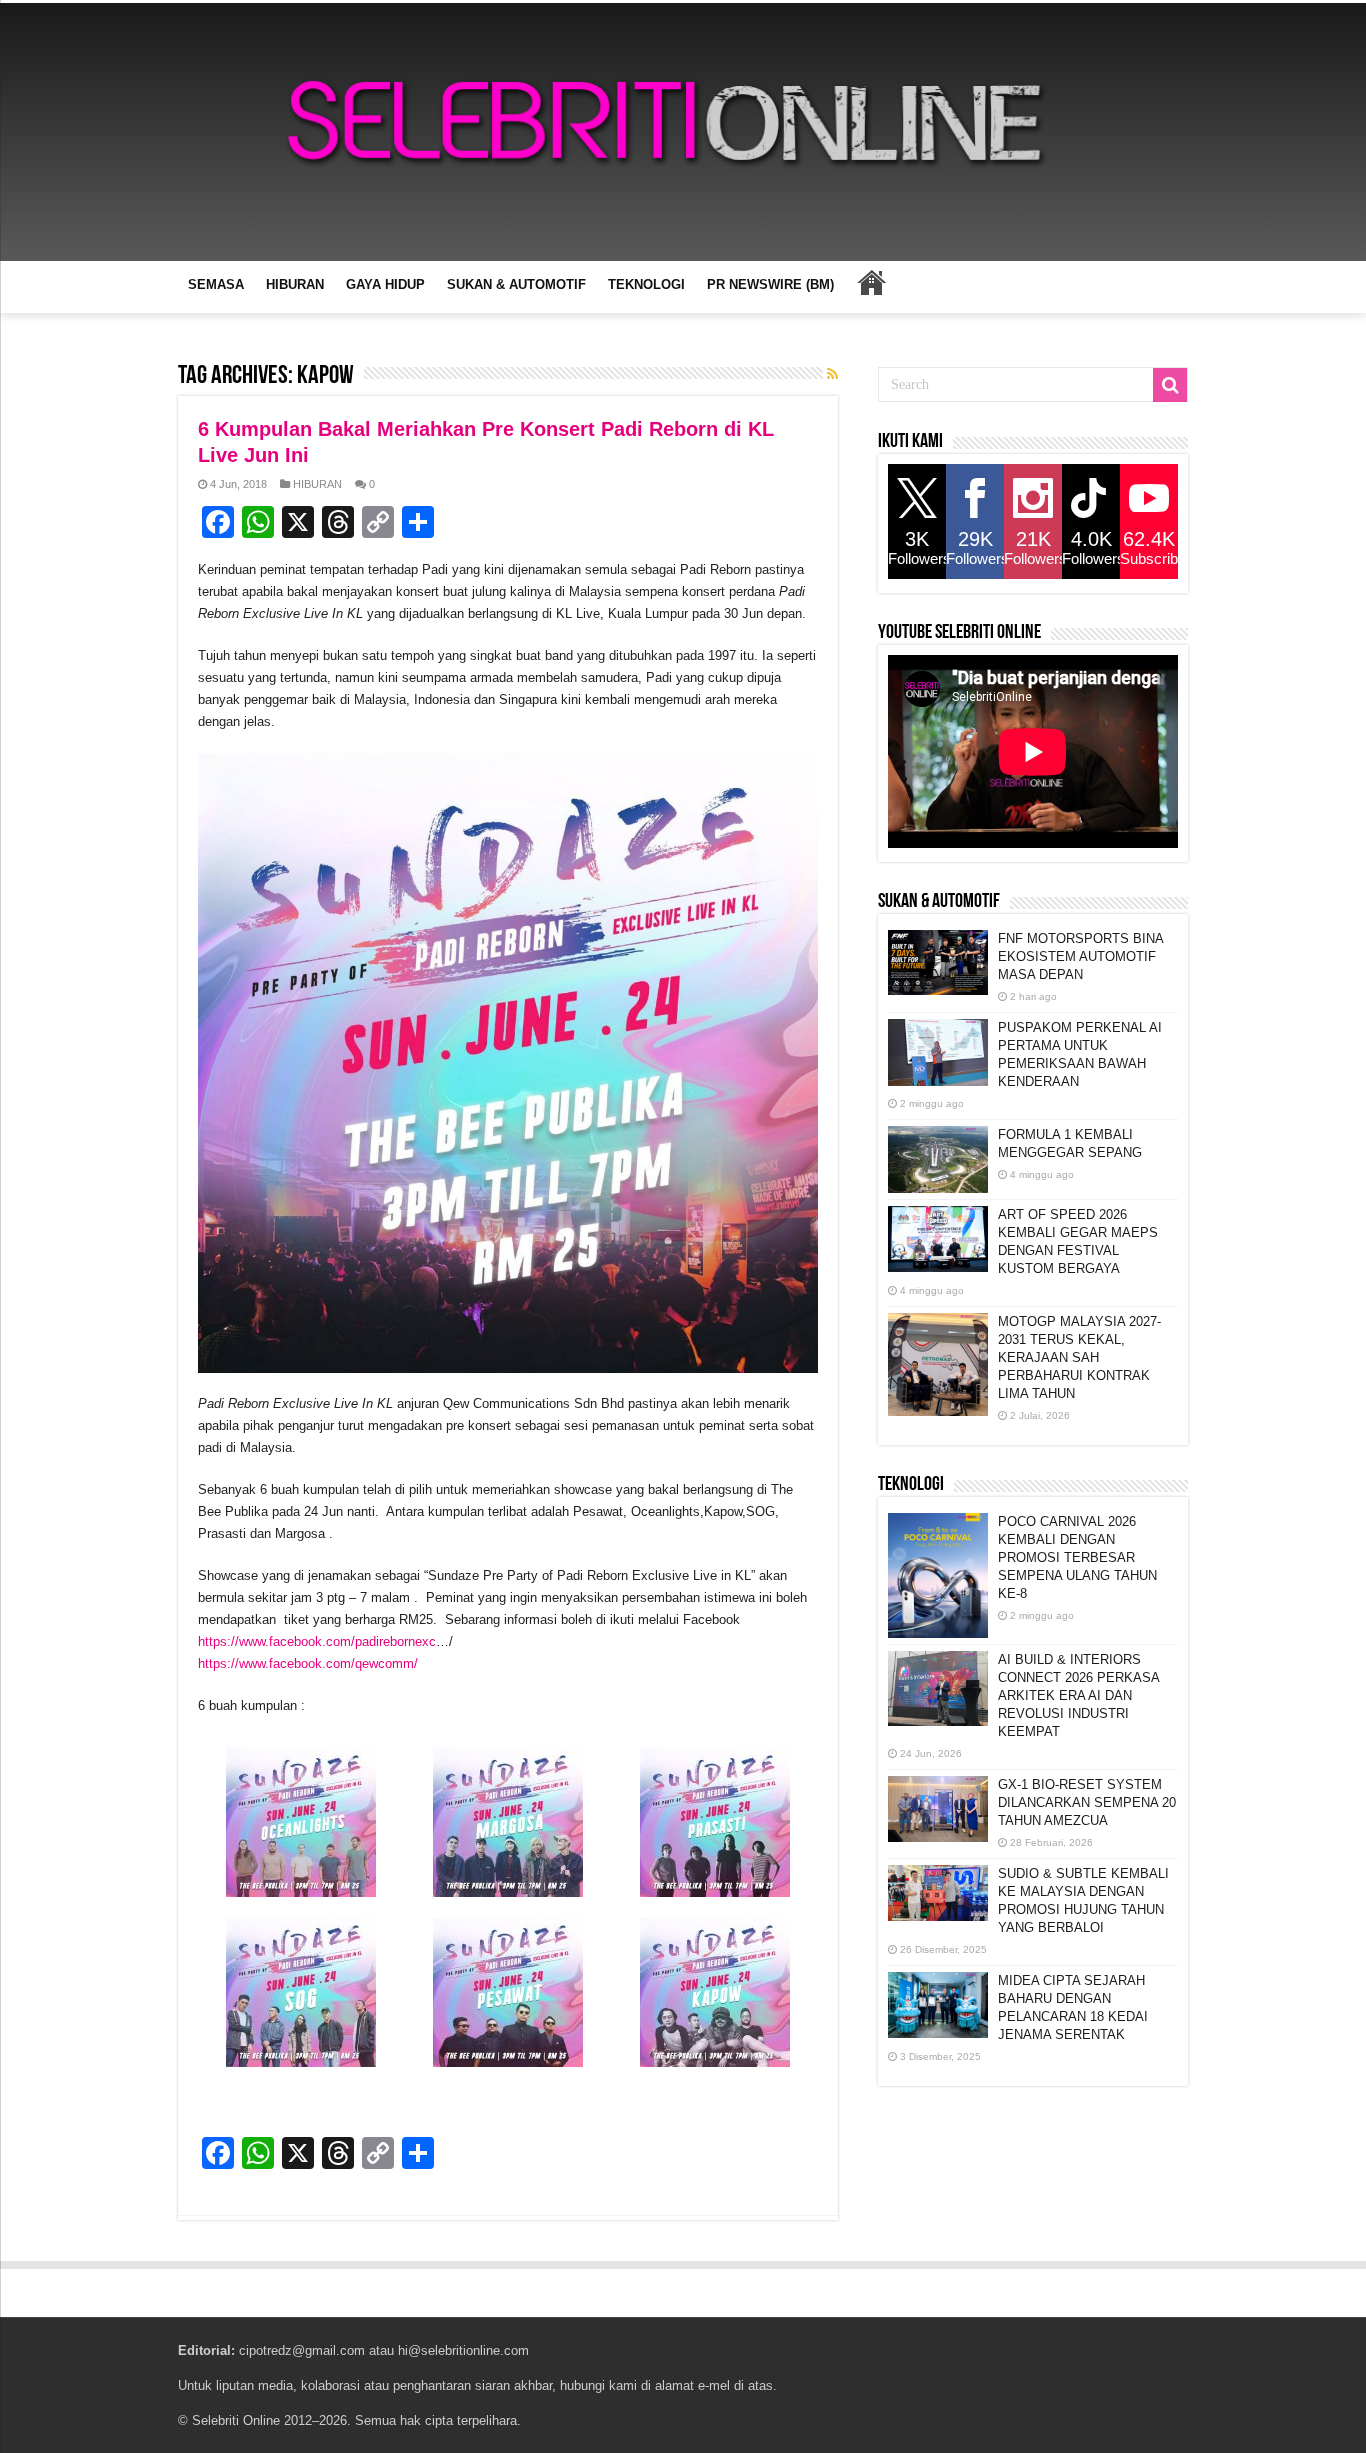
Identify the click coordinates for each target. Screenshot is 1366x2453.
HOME (871, 282)
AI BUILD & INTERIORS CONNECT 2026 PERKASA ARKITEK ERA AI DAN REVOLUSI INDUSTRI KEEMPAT (1078, 1695)
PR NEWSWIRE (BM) (770, 284)
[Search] (1170, 385)
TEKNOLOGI (646, 284)
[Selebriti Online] (683, 132)
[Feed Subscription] (832, 374)
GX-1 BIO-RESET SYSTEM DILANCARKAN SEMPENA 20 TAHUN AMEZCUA (1087, 1802)
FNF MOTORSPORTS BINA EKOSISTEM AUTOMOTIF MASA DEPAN (1080, 956)
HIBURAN (295, 284)
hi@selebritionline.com (463, 2350)
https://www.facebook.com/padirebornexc (317, 1641)
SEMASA (216, 284)
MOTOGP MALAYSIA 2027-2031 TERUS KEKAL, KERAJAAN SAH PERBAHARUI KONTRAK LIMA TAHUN (1079, 1357)
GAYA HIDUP (385, 284)
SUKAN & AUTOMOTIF (516, 284)
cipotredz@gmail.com (302, 2350)
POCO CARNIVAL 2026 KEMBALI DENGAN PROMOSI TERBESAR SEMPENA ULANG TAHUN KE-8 (1077, 1557)
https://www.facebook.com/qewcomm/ (308, 1663)
